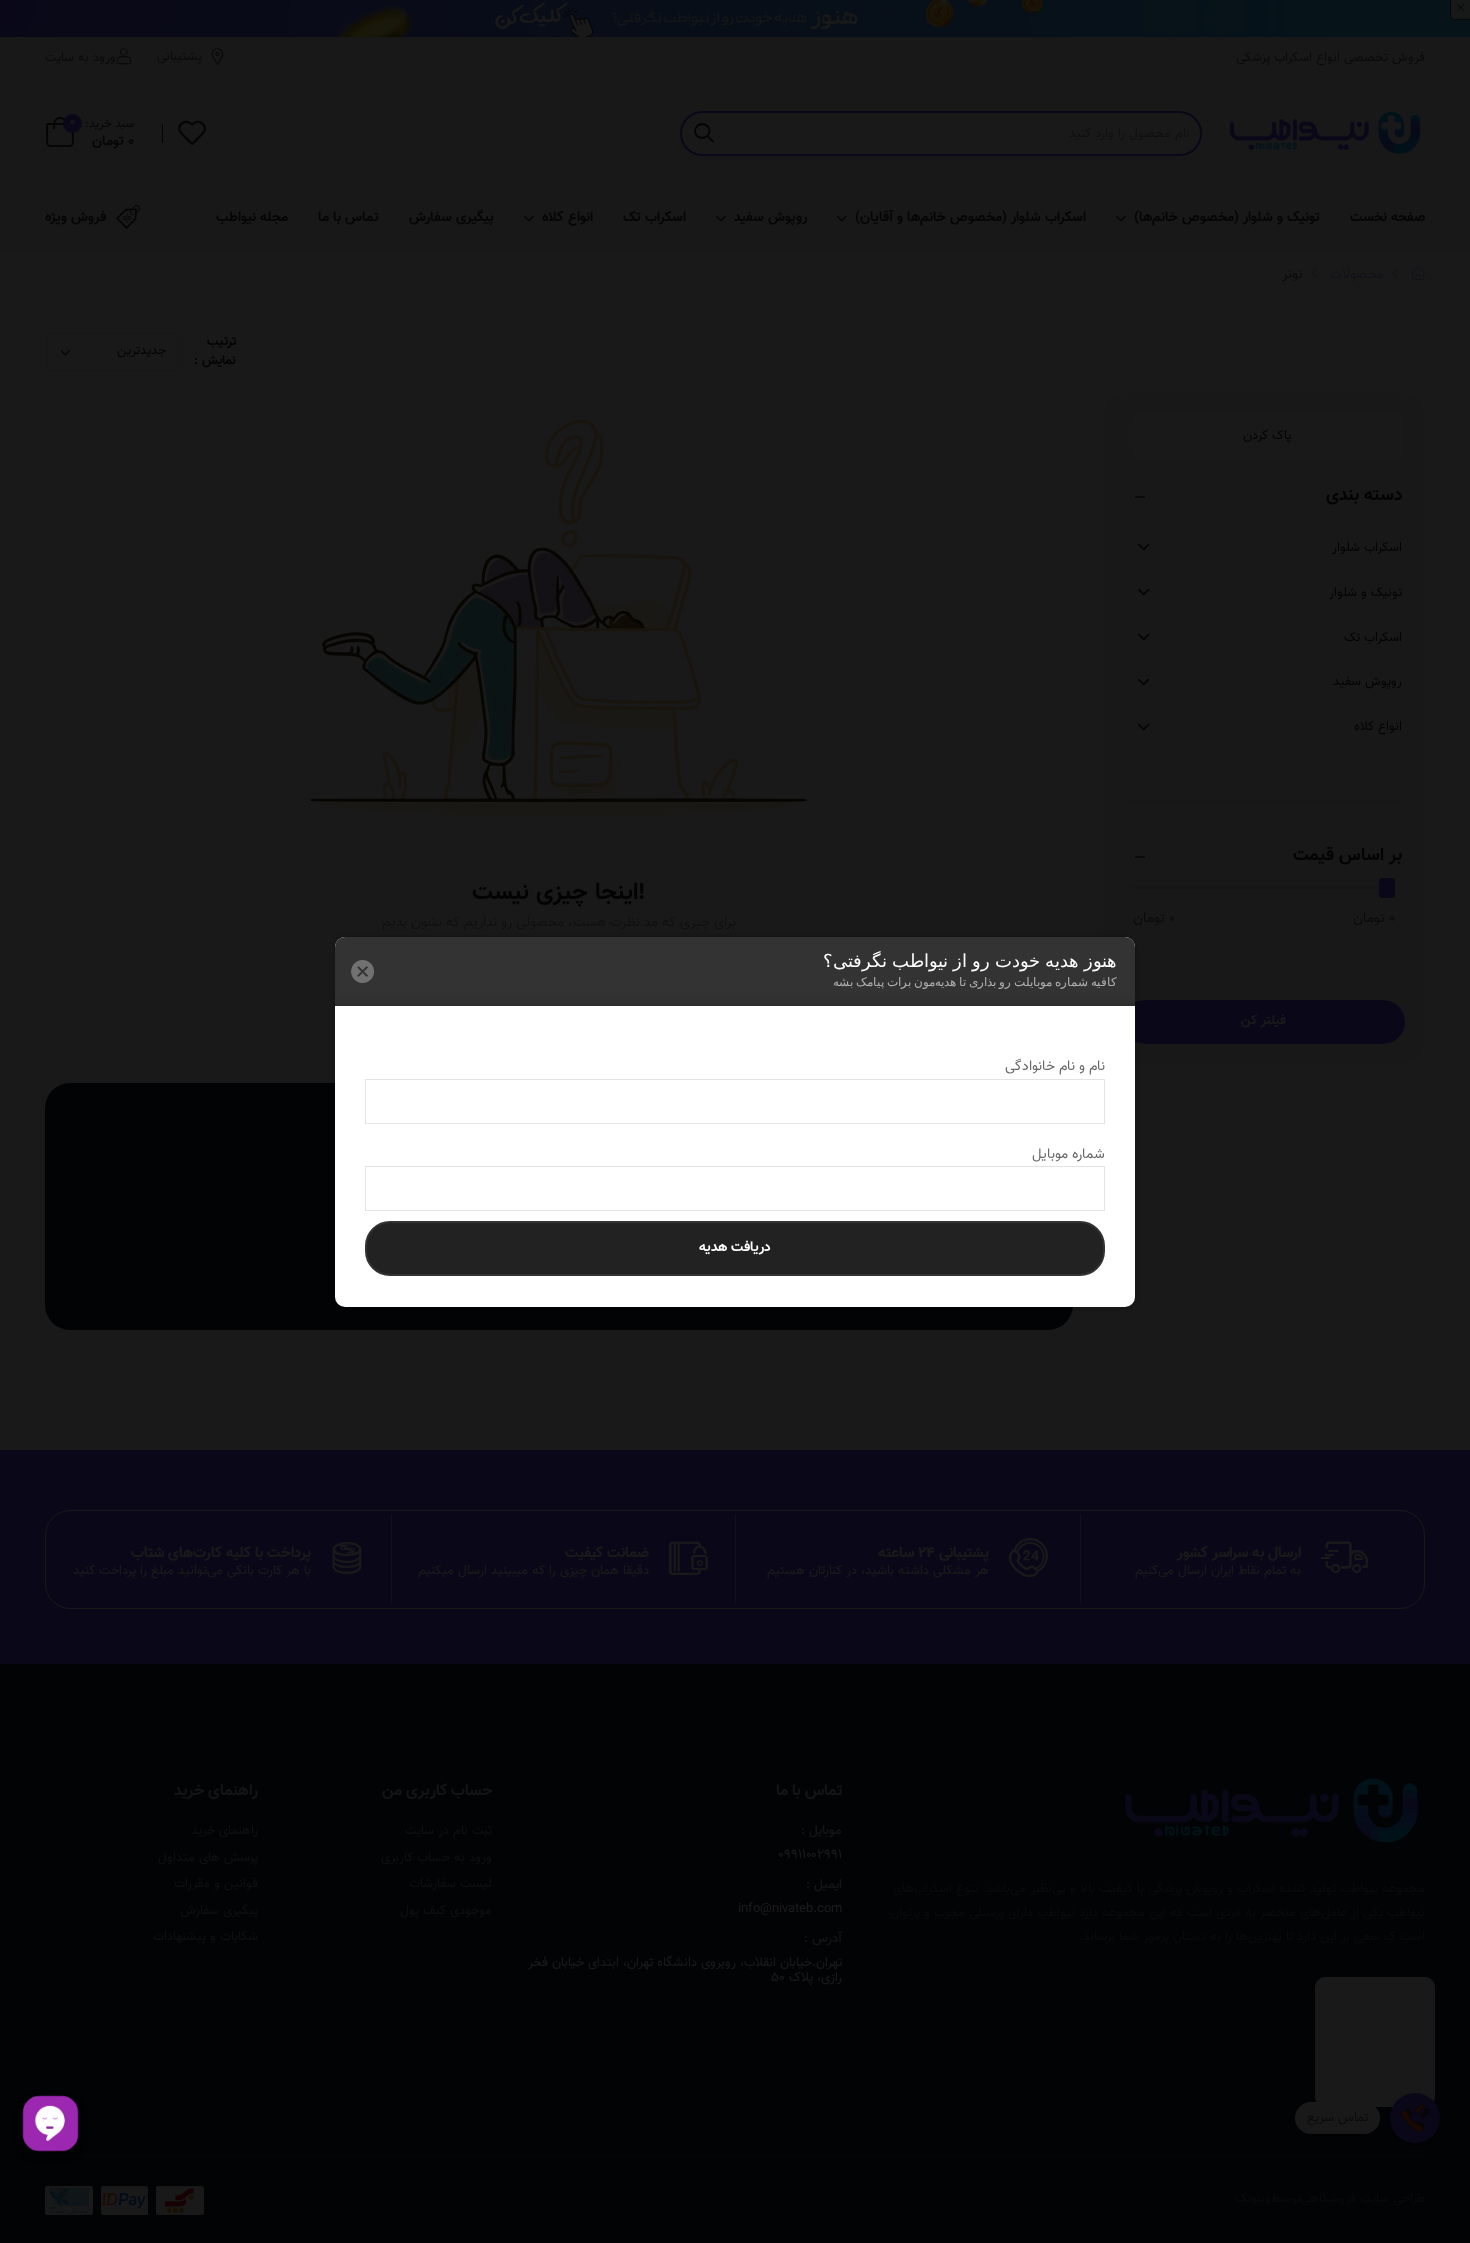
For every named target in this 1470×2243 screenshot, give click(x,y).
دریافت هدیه (735, 1248)
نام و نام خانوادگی (1037, 1067)
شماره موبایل (1050, 1155)
